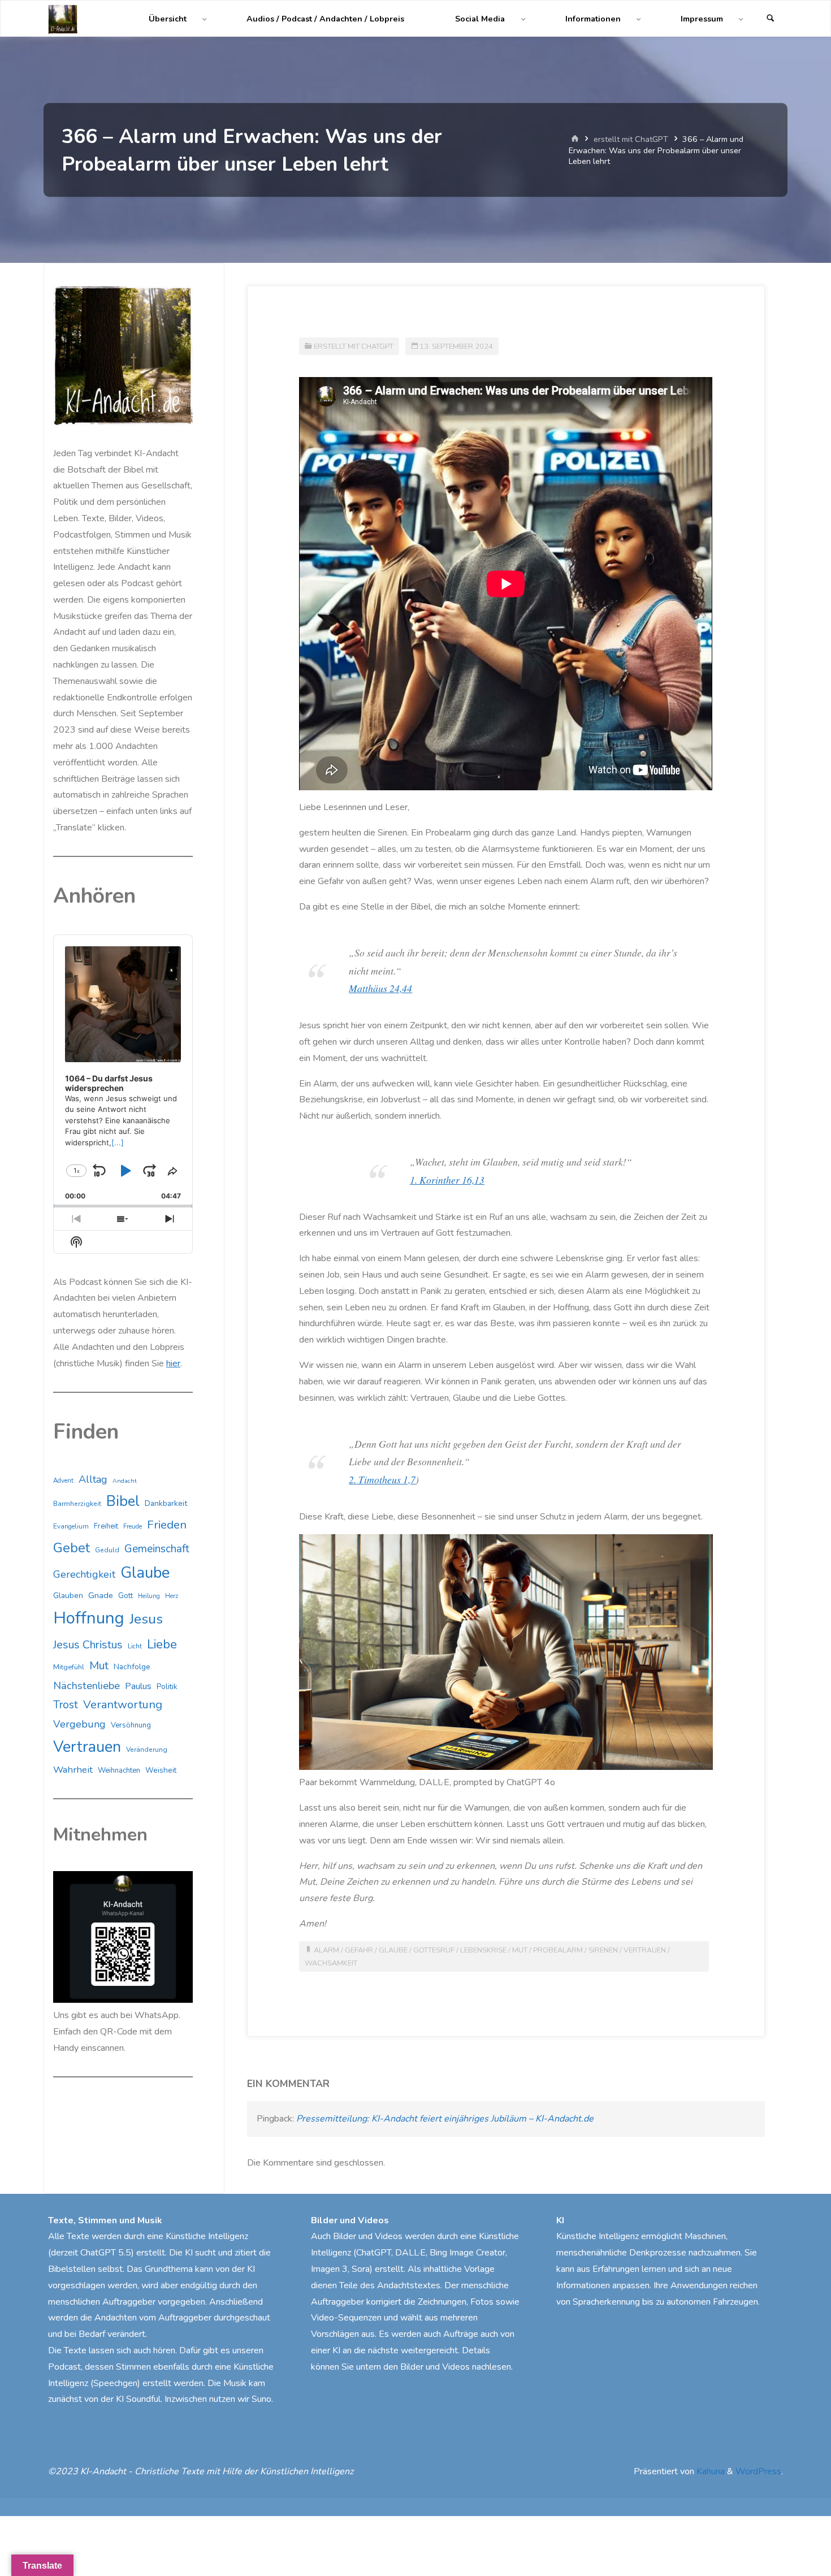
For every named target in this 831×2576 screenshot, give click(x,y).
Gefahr (359, 1950)
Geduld (107, 1550)
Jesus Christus (88, 1645)
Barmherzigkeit (77, 1504)
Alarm (326, 1950)
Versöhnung (131, 1725)
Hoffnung (89, 1618)
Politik (167, 1687)
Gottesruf (434, 1950)
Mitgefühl (69, 1667)
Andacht (125, 1481)
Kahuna (709, 2471)
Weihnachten (119, 1770)
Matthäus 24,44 (380, 988)
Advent (63, 1480)
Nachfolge (132, 1667)
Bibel (123, 1501)
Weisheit (161, 1770)
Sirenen (603, 1950)
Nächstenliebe (86, 1685)
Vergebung (79, 1724)
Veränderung (147, 1750)
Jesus (146, 1619)
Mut (520, 1950)
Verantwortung (123, 1705)
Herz (172, 1596)
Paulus (138, 1686)
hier (173, 1363)
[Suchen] (771, 19)
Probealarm (558, 1950)
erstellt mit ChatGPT (631, 139)
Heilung (149, 1596)
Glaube (393, 1950)
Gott (125, 1596)
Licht (135, 1646)
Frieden (167, 1525)
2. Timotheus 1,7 (382, 1479)
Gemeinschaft (157, 1549)
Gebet (72, 1548)
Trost (66, 1705)
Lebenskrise (483, 1950)
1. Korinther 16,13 (447, 1180)
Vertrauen (645, 1950)
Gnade (101, 1595)
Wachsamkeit (331, 1963)
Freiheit (106, 1526)
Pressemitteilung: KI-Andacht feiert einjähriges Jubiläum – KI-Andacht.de (445, 2119)
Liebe (162, 1644)
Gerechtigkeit (84, 1574)
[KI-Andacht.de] (63, 19)
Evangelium (71, 1526)
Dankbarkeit (166, 1503)
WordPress (758, 2471)
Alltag (93, 1479)
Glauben (68, 1596)
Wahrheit (73, 1770)
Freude (133, 1527)
